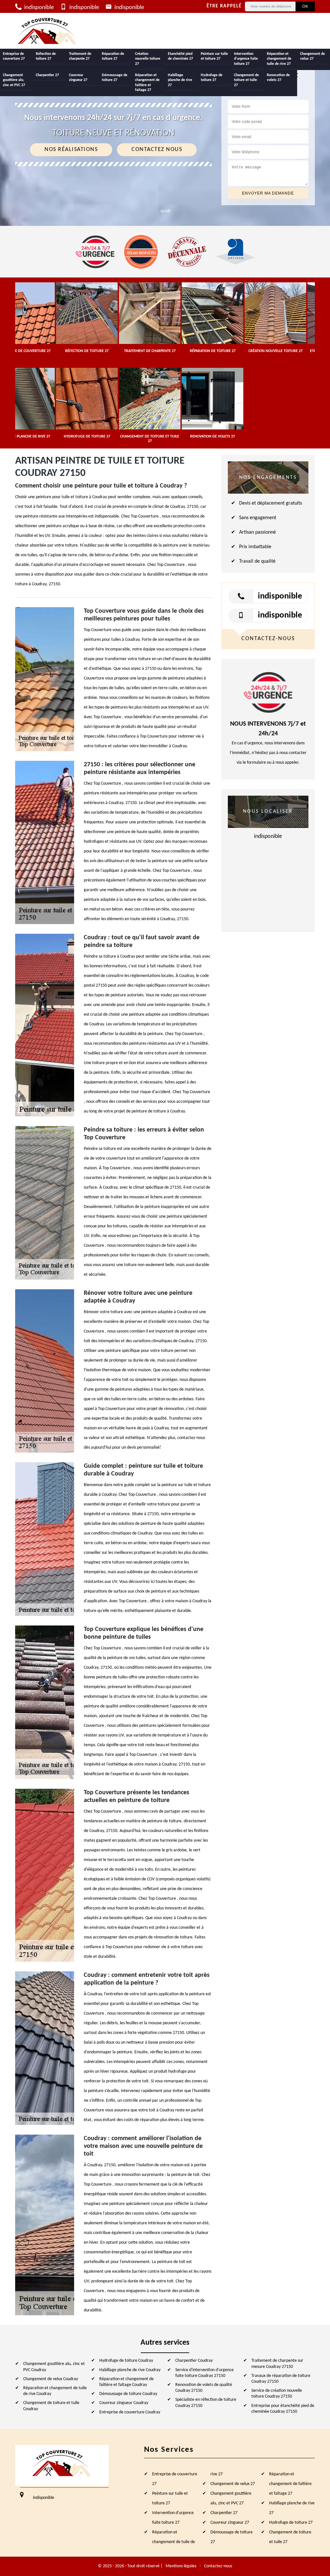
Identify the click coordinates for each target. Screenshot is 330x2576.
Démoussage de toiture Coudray (128, 2394)
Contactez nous (157, 150)
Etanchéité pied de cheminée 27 (180, 56)
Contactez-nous (218, 2566)
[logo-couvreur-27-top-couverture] (47, 31)
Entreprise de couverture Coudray (130, 2412)
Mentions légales (181, 2566)
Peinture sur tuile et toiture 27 (214, 56)
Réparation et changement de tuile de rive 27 (279, 59)
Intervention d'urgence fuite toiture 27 (246, 59)
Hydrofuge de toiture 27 (212, 78)
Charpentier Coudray (194, 2361)
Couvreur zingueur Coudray (124, 2403)
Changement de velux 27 (312, 56)
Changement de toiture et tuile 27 (246, 80)
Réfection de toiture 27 (46, 56)
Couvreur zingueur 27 (78, 78)
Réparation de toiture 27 (113, 56)
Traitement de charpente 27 (80, 56)
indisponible (38, 8)
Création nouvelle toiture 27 (148, 59)
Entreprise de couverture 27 (14, 56)
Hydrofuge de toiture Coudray (126, 2361)
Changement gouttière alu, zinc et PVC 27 (14, 80)
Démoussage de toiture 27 (115, 78)
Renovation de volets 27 (278, 78)
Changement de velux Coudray (51, 2379)
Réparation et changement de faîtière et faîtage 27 (147, 83)
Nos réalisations (71, 150)
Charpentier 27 (47, 75)
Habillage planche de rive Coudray (130, 2370)
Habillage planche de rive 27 (180, 80)
